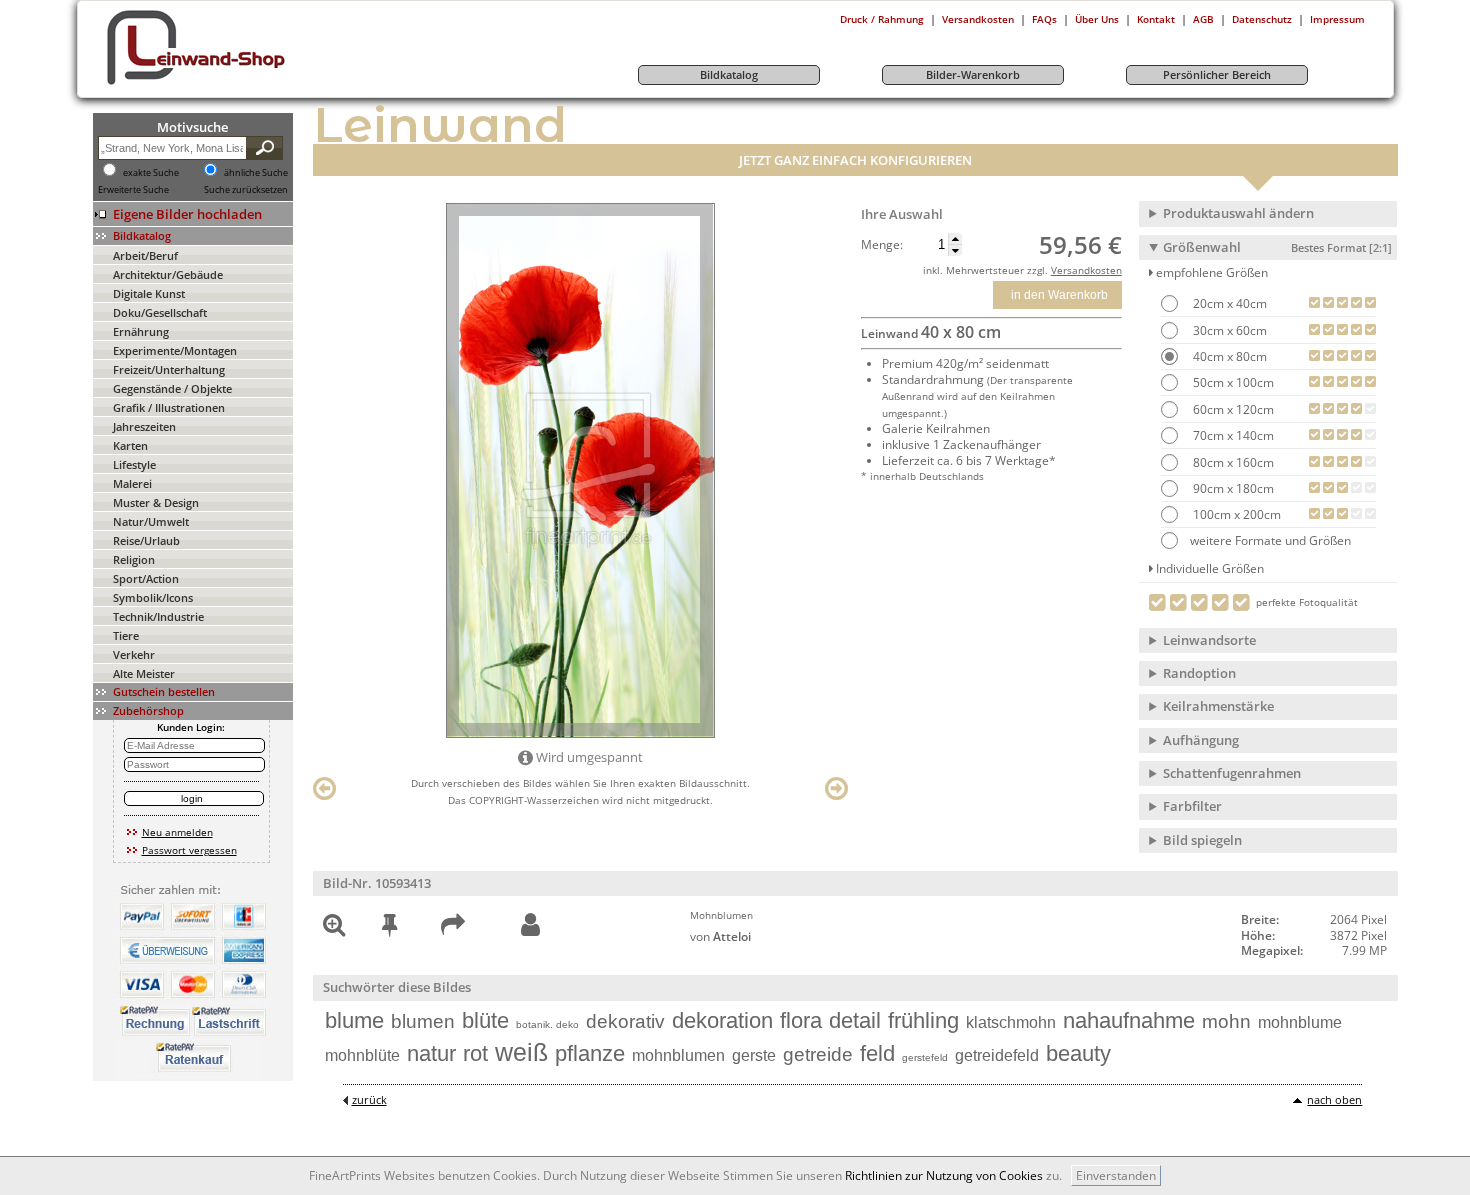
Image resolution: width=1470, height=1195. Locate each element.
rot (475, 1053)
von (720, 936)
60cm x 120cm (1232, 409)
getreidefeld (997, 1055)
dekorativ (625, 1021)
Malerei (132, 483)
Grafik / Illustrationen (169, 407)
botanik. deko (547, 1024)
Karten (130, 445)
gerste (754, 1055)
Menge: (882, 245)
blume (354, 1020)
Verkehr (134, 654)
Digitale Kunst (149, 293)
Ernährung (141, 331)
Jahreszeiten (144, 426)
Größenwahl (1277, 247)
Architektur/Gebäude (168, 274)
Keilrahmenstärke (1218, 706)
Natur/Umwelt (151, 521)
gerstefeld (925, 1057)
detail (855, 1020)
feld (877, 1053)
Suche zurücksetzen (246, 190)
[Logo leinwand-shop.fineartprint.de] (233, 84)
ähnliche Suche (256, 173)
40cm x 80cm (1228, 356)
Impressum (1337, 19)
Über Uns (1097, 19)
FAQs (1044, 19)
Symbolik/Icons (153, 597)
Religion (134, 559)
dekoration (722, 1020)
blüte (485, 1020)
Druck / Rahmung (882, 19)
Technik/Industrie (158, 616)
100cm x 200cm (1235, 514)
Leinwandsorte (1209, 640)
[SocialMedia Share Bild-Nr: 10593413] (453, 928)
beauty (1078, 1053)
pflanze (590, 1053)
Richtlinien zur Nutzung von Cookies (944, 1175)
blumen (423, 1021)
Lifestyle (134, 464)
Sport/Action (146, 578)
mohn (1226, 1021)
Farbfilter (1192, 806)
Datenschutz (1262, 19)
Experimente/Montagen (175, 350)
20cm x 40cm (1228, 303)
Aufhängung (1201, 740)
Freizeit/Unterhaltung (169, 369)
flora (801, 1020)
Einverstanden (1116, 1175)
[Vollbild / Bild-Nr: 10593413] (334, 928)
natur (431, 1053)
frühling (923, 1020)
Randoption (1199, 673)
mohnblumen (678, 1055)
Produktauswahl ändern (1238, 213)
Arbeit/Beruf (145, 255)
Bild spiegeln (1202, 840)
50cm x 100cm (1232, 382)
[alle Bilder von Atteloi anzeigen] (530, 925)
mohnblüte (362, 1055)
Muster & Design (156, 502)
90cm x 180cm (1232, 488)
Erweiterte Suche (133, 190)
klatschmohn (1011, 1022)
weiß (521, 1052)
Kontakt (1156, 19)
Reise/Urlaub (146, 540)
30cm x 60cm (1228, 330)
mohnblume (1300, 1022)
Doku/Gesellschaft (160, 312)
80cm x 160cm (1232, 462)
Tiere (126, 635)
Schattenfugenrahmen (1232, 773)
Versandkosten (978, 19)
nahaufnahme (1129, 1020)
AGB (1203, 19)
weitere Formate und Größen (1270, 540)
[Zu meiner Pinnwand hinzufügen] (389, 928)
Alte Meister (144, 673)
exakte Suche (151, 173)
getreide (818, 1054)
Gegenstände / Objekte (172, 388)
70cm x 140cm (1232, 435)
